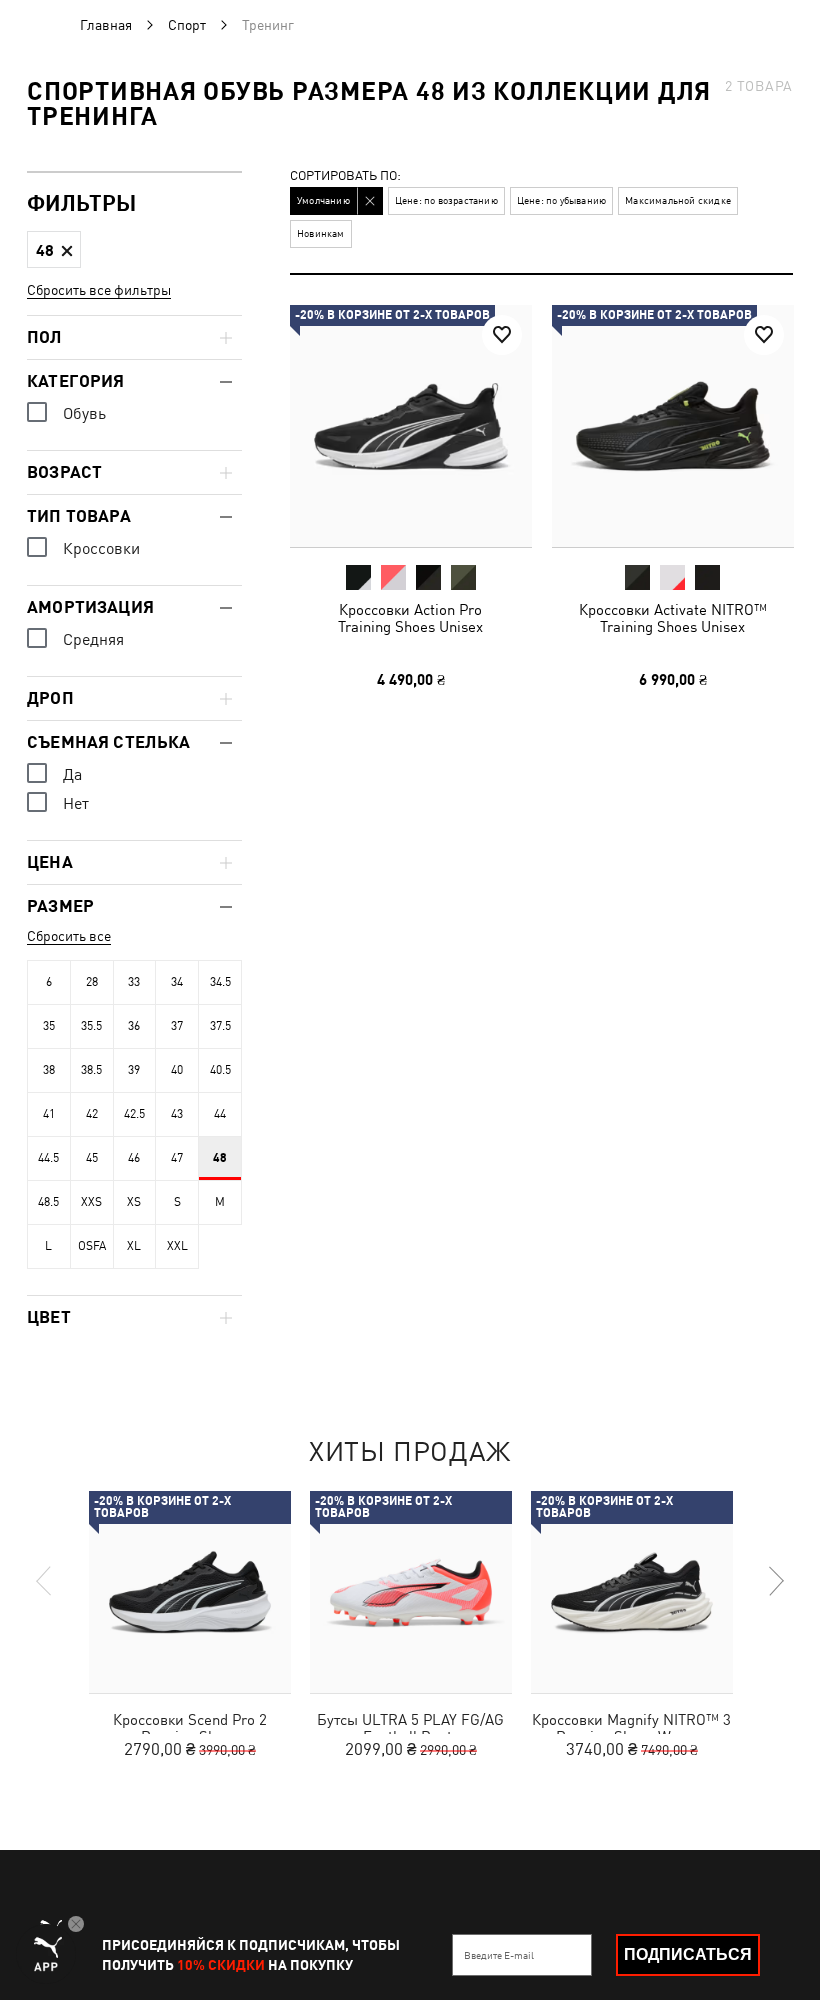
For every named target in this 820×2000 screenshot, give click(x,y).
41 (49, 1114)
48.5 (48, 1202)
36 (134, 1026)
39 (134, 1070)
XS (134, 1202)
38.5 (91, 1070)
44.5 (48, 1158)
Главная (106, 25)
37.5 (220, 1026)
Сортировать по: (345, 176)
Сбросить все (69, 936)
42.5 (134, 1114)
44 (220, 1114)
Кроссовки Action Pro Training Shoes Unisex (410, 618)
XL (134, 1246)
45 (92, 1158)
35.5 (91, 1026)
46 (134, 1158)
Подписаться (688, 1954)
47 (177, 1158)
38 (49, 1070)
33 (134, 982)
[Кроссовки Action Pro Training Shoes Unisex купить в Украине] (411, 426)
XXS (91, 1202)
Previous (45, 1581)
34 (177, 982)
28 (92, 982)
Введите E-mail (499, 1955)
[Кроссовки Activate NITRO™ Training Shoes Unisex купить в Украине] (673, 426)
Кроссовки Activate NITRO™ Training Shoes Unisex (672, 618)
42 (92, 1114)
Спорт (187, 25)
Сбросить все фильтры (99, 290)
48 (220, 1158)
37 (177, 1026)
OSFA (92, 1246)
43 (177, 1114)
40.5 (220, 1070)
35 (49, 1026)
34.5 (220, 982)
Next (775, 1581)
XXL (177, 1246)
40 (177, 1070)
